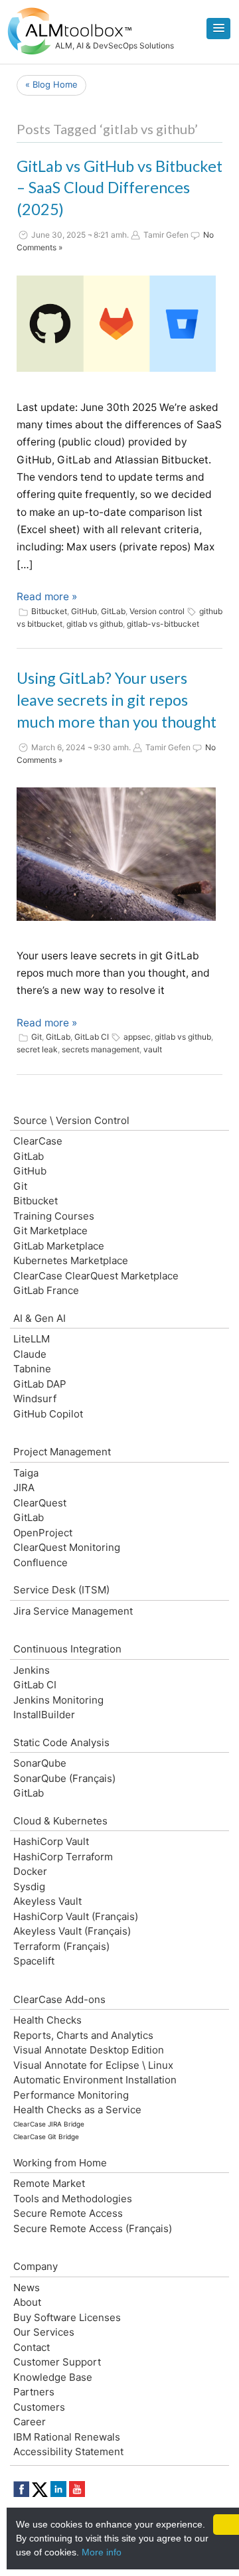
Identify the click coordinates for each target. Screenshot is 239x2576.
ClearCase (38, 1141)
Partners (34, 2392)
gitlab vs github (95, 624)
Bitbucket (49, 611)
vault (153, 1049)
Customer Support (57, 2362)
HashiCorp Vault (51, 1841)
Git (37, 1037)
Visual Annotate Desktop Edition (89, 2050)
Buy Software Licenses (67, 2317)
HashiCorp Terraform (63, 1857)
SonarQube (40, 1763)
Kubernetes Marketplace (71, 1260)
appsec (137, 1037)
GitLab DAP (40, 1384)
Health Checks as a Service (77, 2110)
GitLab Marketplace (59, 1246)
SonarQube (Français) (64, 1778)
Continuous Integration (67, 1649)
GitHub (84, 611)
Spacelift (34, 1961)
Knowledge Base (53, 2377)
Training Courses (54, 1216)
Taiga (26, 1473)
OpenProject (43, 1533)
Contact (32, 2347)
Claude (30, 1354)
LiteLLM (32, 1339)
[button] (218, 29)
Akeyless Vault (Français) (72, 1931)
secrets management (101, 1049)
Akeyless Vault (47, 1901)
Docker (30, 1871)
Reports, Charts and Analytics (83, 2035)
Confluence (40, 1563)
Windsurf (35, 1399)
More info (102, 2552)
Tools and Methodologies (73, 2199)
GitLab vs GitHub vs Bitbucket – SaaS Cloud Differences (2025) (119, 188)
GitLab (113, 611)
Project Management (62, 1452)
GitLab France (46, 1290)
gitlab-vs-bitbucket (163, 624)
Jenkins (32, 1670)
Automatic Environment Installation (95, 2080)
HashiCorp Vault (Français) (76, 1916)
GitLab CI (92, 1037)
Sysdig (29, 1887)
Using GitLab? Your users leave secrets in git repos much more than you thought (117, 700)
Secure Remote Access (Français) (93, 2228)
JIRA (24, 1488)
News (27, 2288)
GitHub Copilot (48, 1414)
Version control (157, 611)
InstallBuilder (44, 1715)
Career (30, 2422)
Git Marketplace (50, 1231)
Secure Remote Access (68, 2213)
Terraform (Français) (61, 1946)
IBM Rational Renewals (67, 2437)
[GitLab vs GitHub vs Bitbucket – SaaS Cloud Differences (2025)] (116, 324)
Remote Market (49, 2183)
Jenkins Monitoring (58, 1700)
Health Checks (47, 2020)
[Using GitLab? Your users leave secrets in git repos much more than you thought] (116, 854)
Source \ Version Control (71, 1120)
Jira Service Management (73, 1611)
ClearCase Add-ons (59, 1999)
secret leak (37, 1049)
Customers (39, 2407)
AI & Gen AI (40, 1318)
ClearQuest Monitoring (67, 1547)
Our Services (44, 2332)
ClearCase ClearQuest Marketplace (96, 1276)
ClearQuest (40, 1503)
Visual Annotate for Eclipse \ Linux (93, 2065)
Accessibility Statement (68, 2452)
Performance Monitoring (71, 2095)
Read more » (47, 597)
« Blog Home (51, 84)
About (27, 2302)
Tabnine (32, 1369)
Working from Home (60, 2163)
